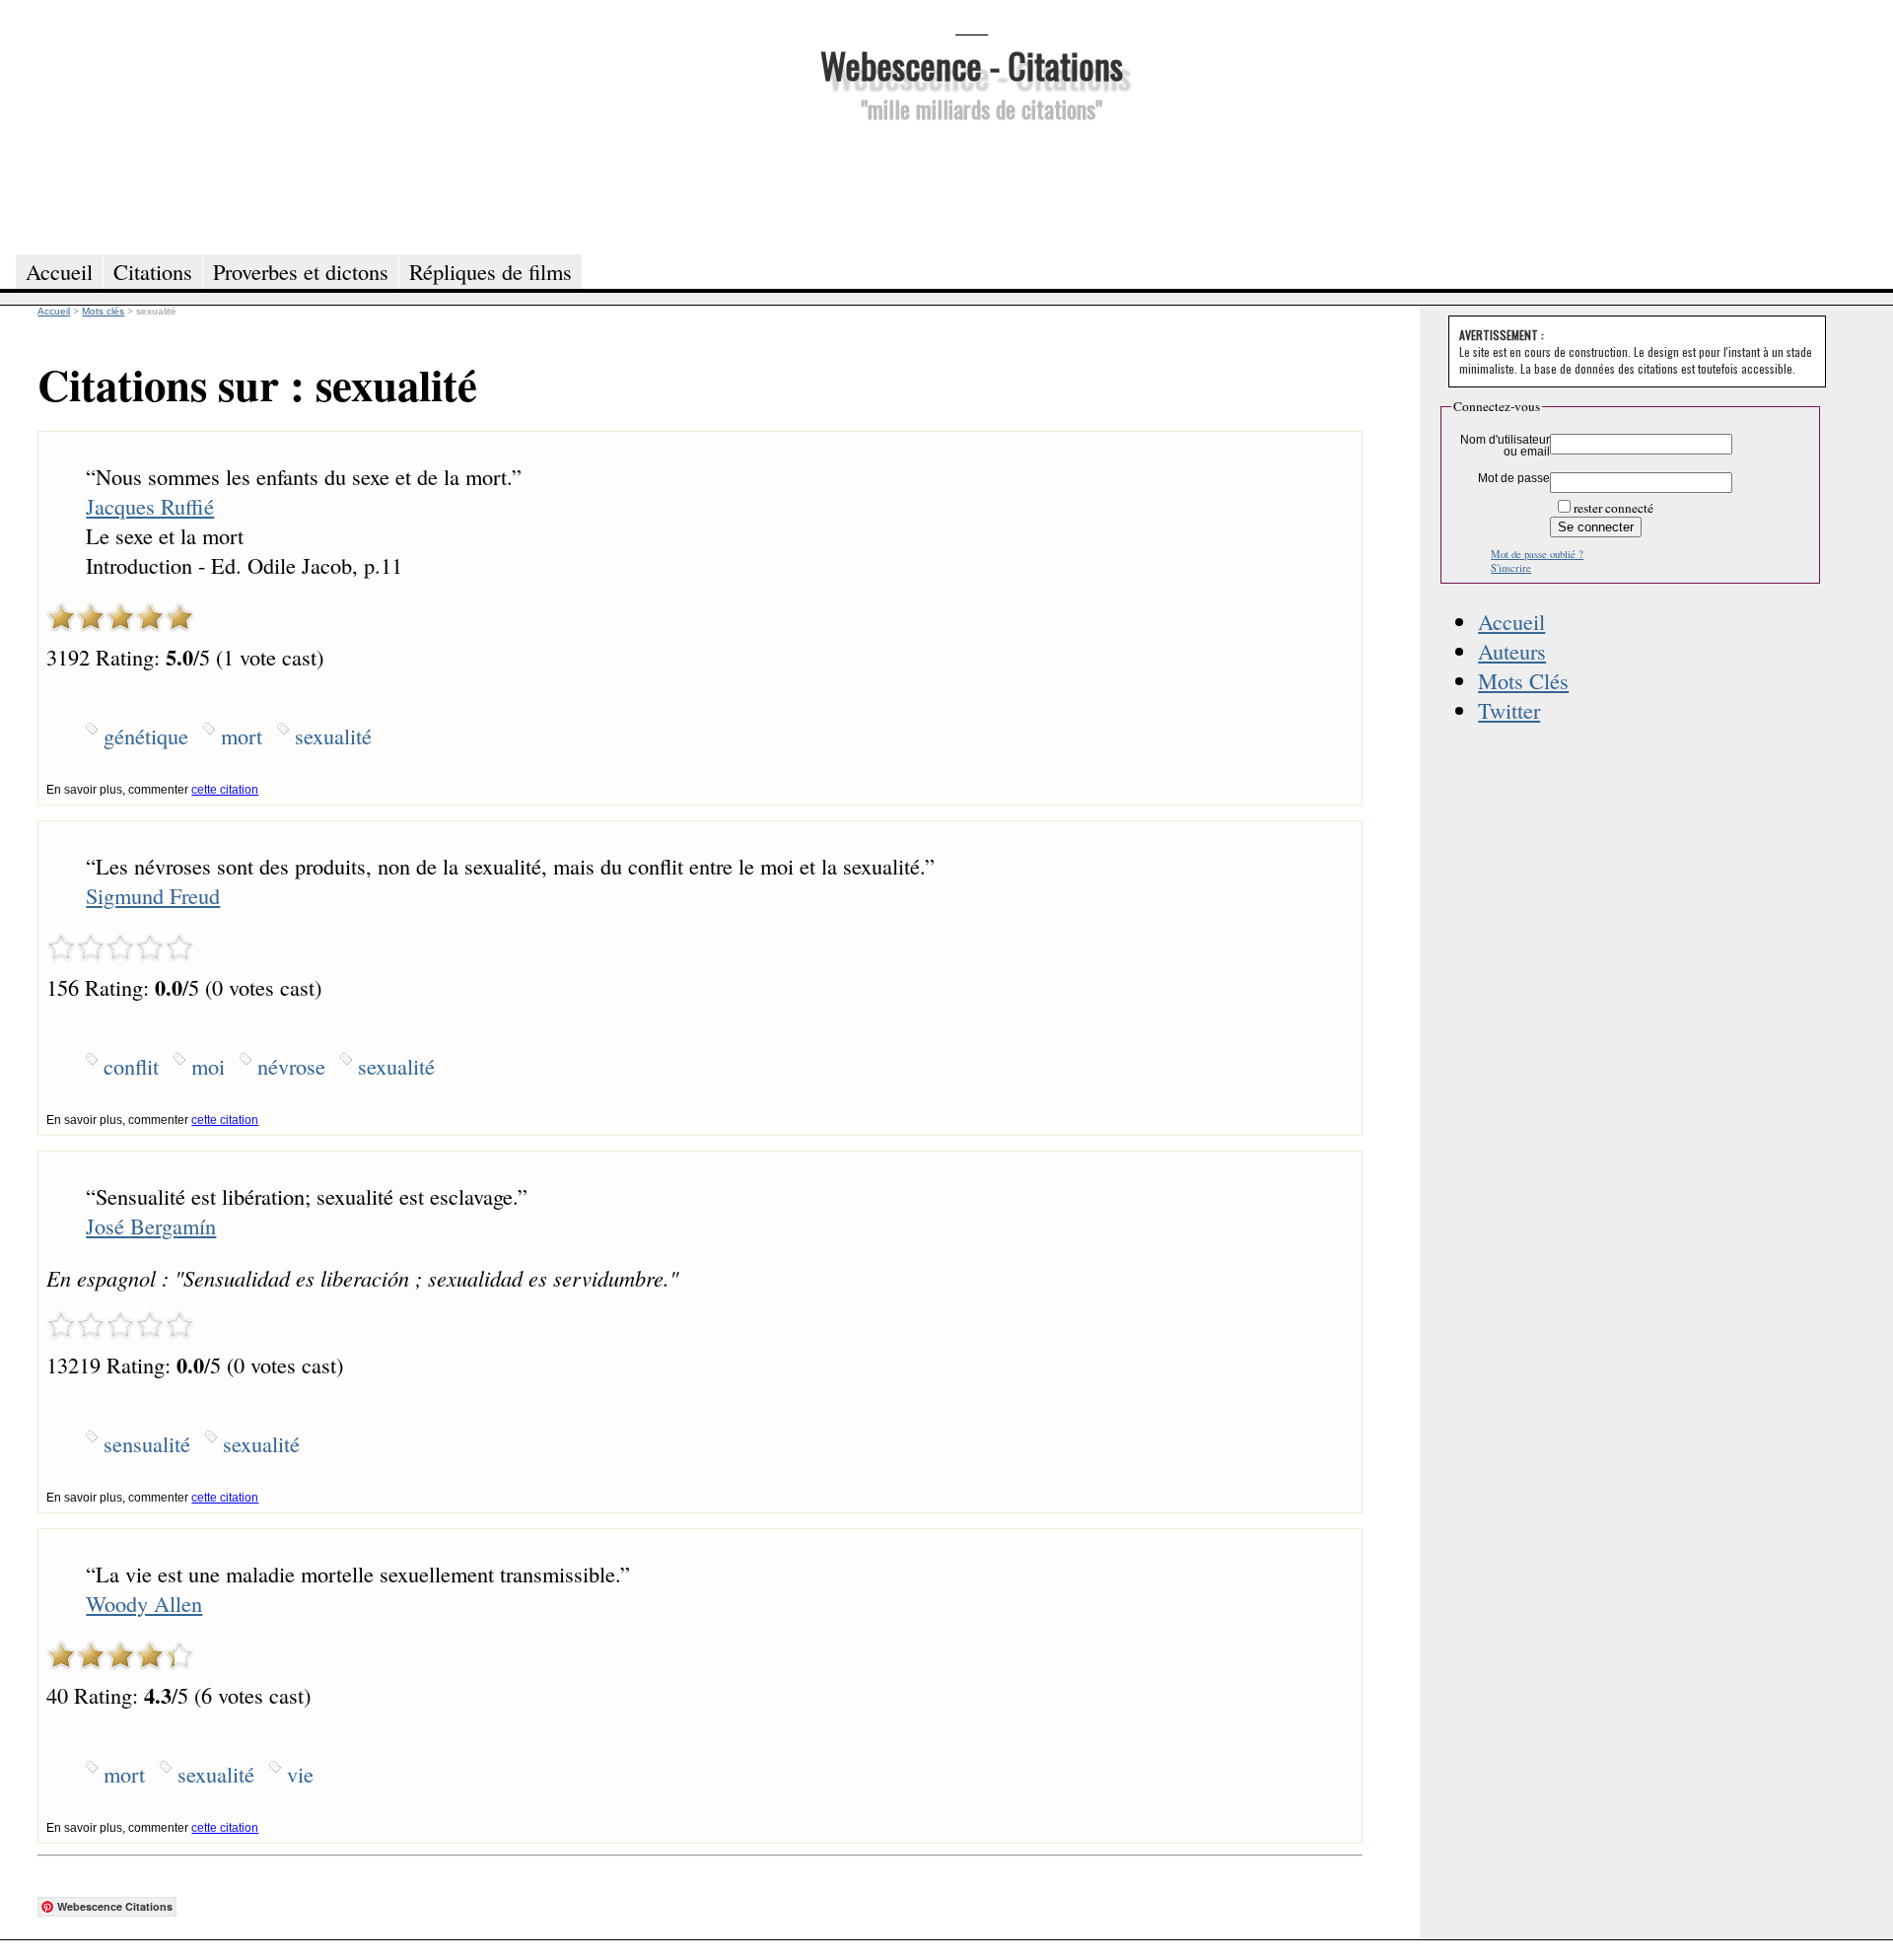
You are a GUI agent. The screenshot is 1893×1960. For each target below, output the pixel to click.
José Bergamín (151, 1225)
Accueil (1511, 621)
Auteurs (1512, 651)
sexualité (333, 735)
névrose (291, 1066)
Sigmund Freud (153, 895)
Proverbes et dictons (301, 271)
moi (208, 1066)
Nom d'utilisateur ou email (1505, 446)
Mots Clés (1523, 680)
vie (300, 1774)
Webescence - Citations (972, 65)
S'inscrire (1511, 568)
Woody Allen (144, 1603)
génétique (146, 735)
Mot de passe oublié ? (1537, 554)
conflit (131, 1066)
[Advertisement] (971, 185)
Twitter (1509, 710)
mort (242, 735)
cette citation (225, 790)
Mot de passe (1514, 478)
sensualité (147, 1443)
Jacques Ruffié (150, 506)
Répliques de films (491, 271)
